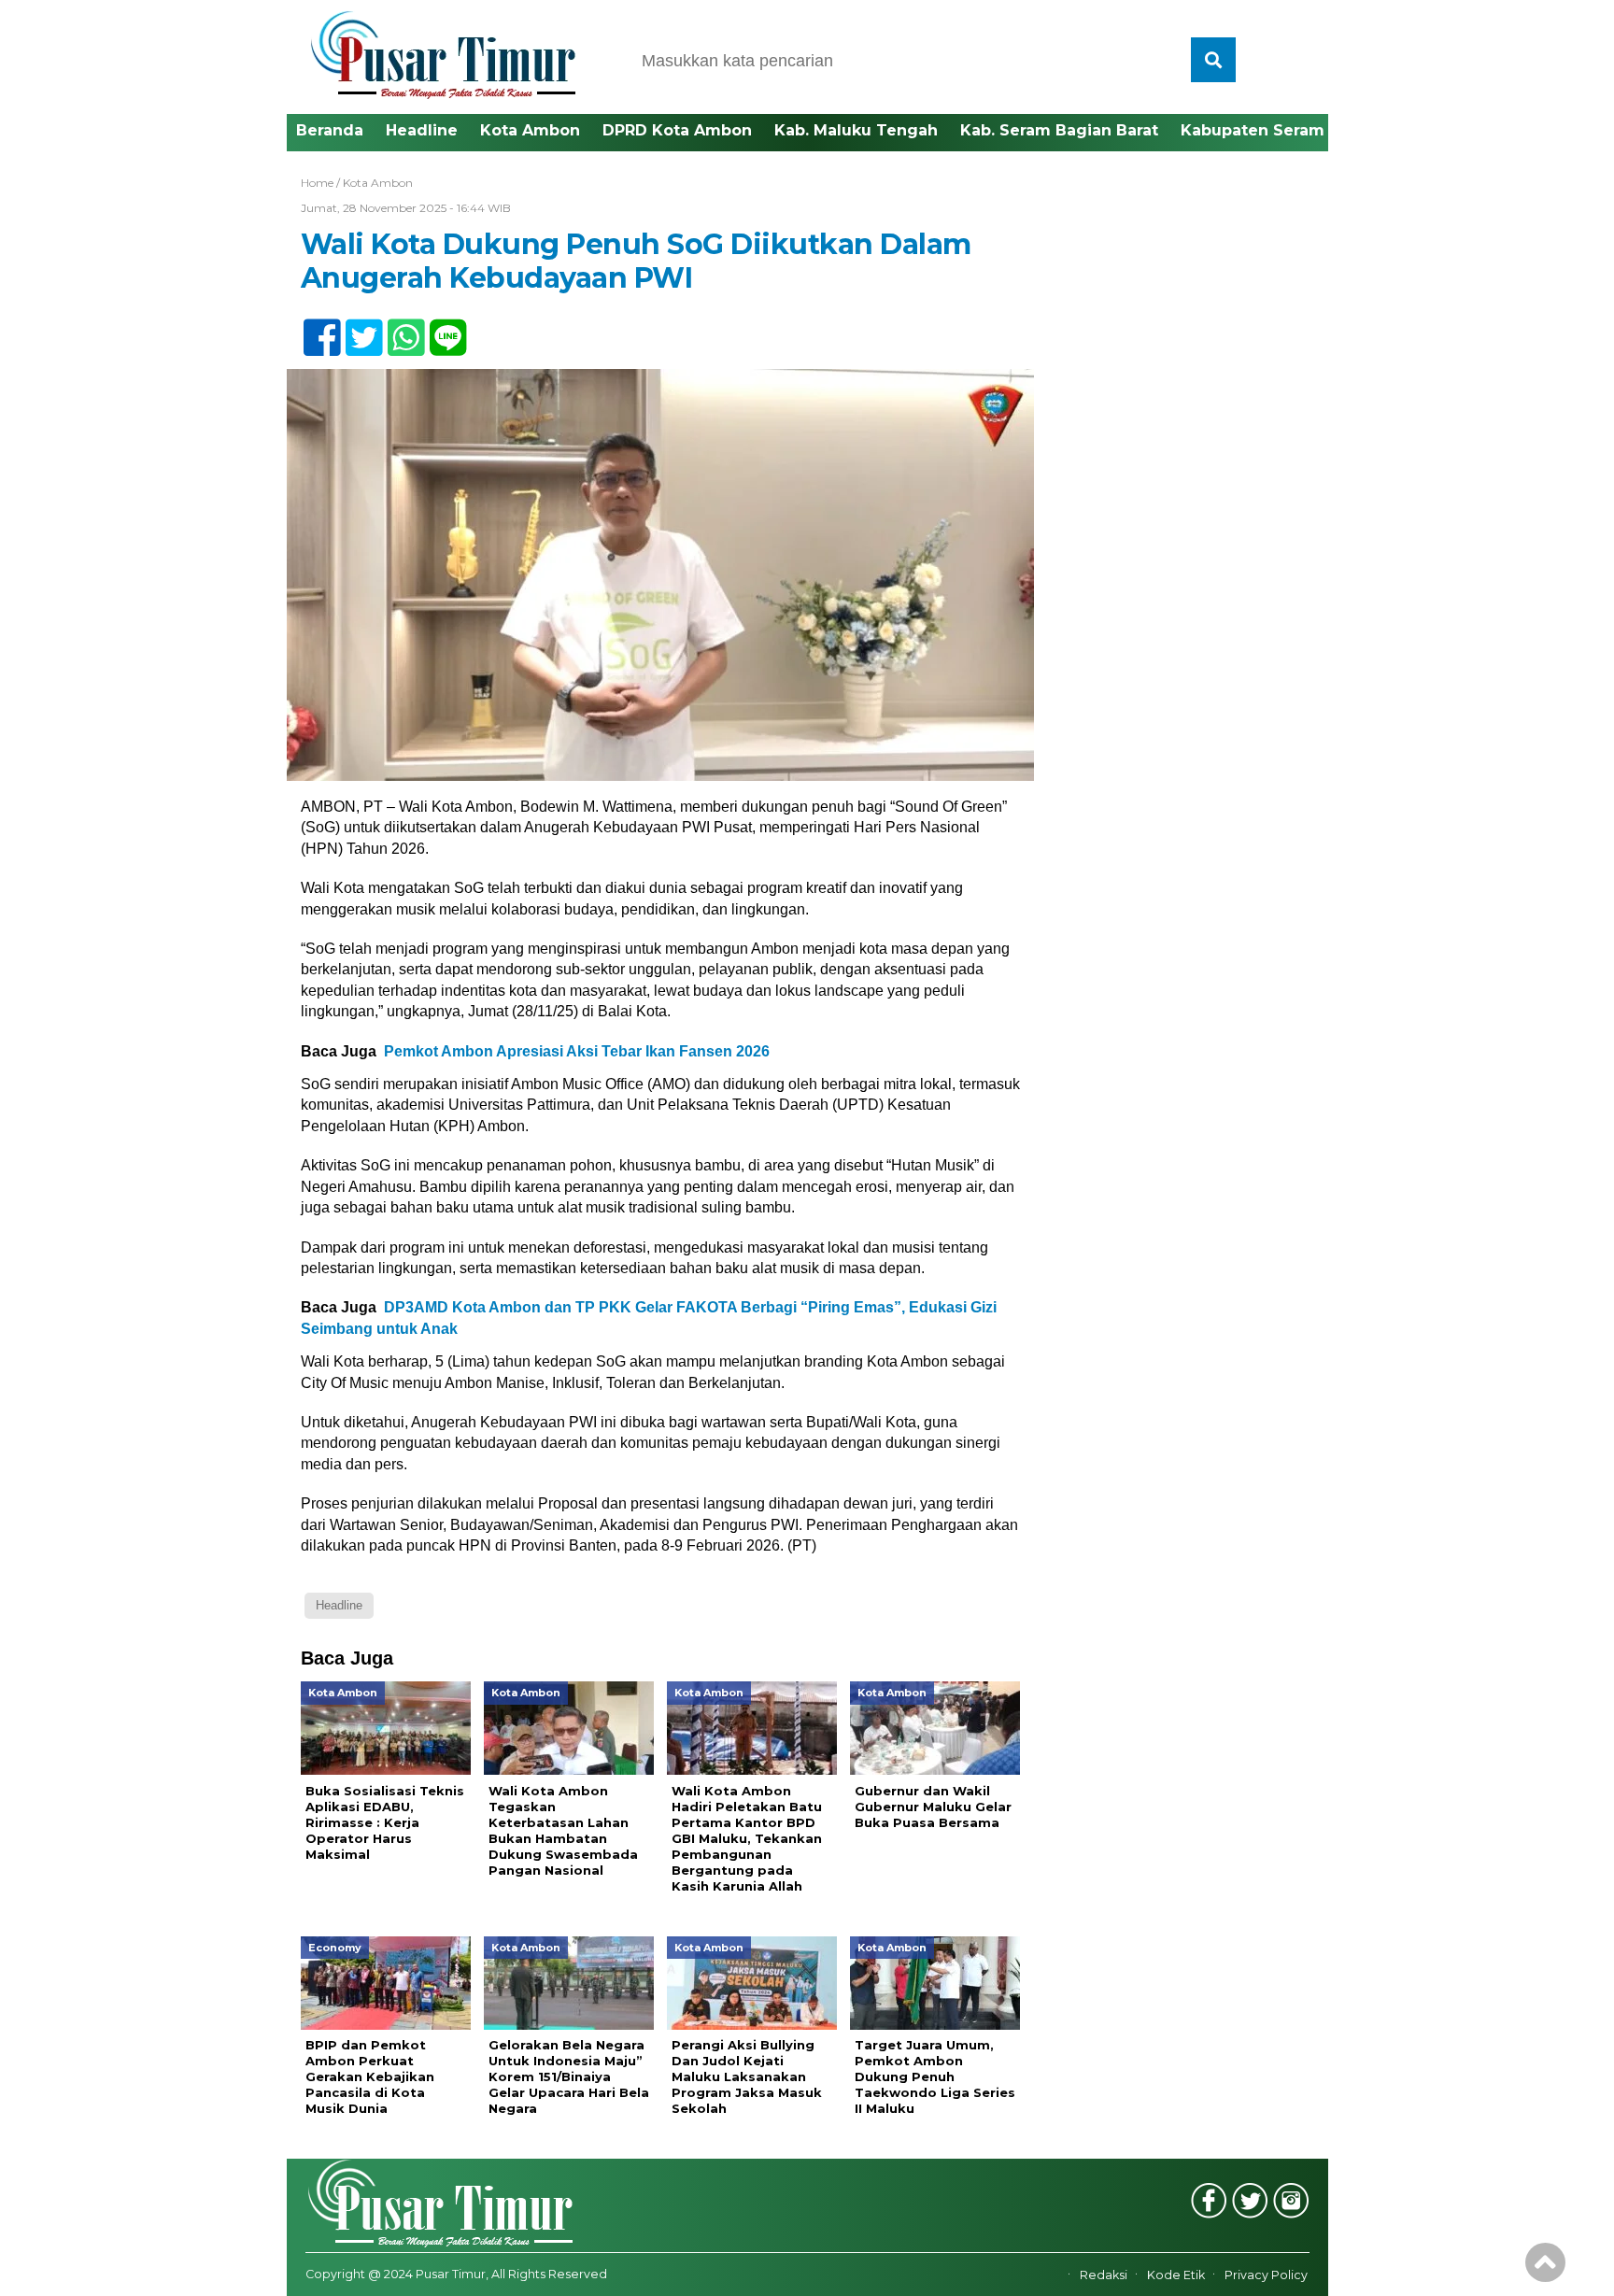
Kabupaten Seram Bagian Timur (1310, 130)
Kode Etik (1176, 2275)
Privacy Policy (1266, 2275)
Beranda (330, 130)
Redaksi (1104, 2275)
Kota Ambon (530, 130)
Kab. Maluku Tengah (856, 130)
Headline (422, 130)
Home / (322, 183)
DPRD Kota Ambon (677, 130)
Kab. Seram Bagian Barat (1059, 130)
